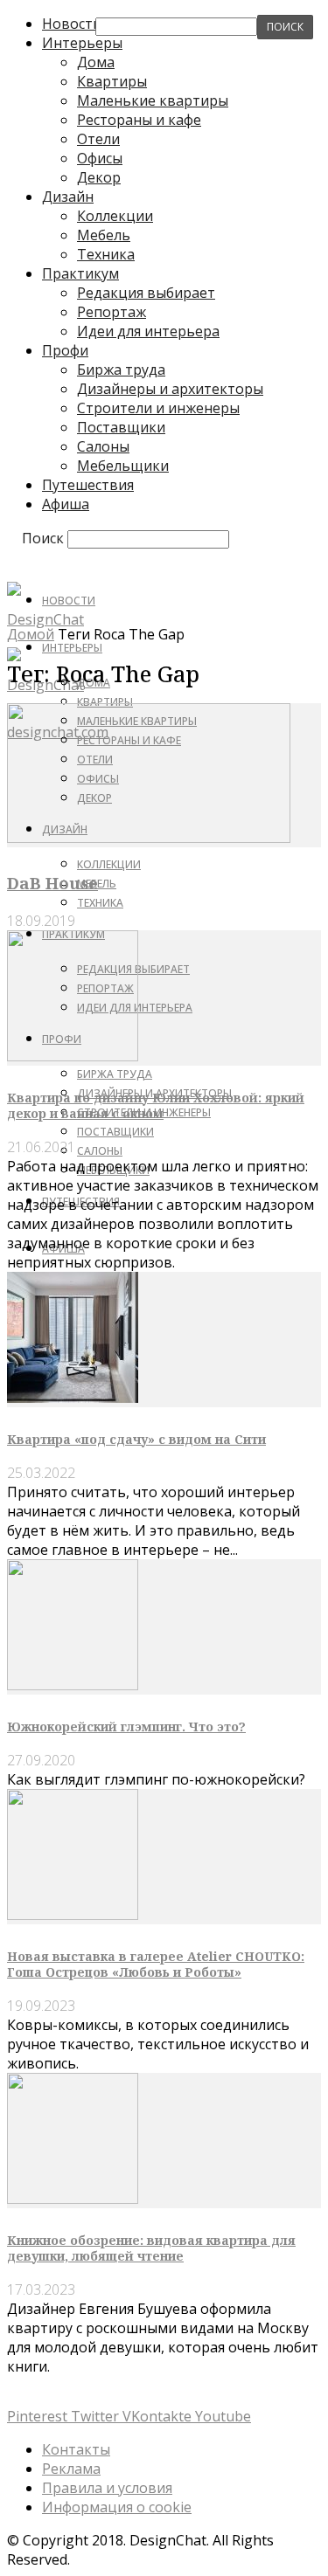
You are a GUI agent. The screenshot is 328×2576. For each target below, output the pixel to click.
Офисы (100, 158)
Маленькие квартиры (153, 100)
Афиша (66, 504)
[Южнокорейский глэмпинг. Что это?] (73, 1685)
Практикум (80, 273)
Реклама (71, 2469)
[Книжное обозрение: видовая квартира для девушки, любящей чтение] (73, 2199)
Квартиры (112, 81)
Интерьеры (72, 648)
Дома (96, 62)
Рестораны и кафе (139, 120)
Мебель (104, 235)
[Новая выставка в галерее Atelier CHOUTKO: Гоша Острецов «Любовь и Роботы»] (73, 1915)
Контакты (76, 2449)
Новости (69, 601)
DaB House (52, 883)
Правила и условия (107, 2488)
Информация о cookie (117, 2507)
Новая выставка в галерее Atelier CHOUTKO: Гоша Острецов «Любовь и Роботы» (156, 1964)
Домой (31, 634)
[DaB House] (149, 838)
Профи (65, 350)
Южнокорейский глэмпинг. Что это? (126, 1727)
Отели (98, 139)
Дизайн (68, 197)
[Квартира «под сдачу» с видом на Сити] (73, 1398)
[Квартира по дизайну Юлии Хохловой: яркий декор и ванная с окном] (73, 1056)
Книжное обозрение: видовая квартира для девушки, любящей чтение (151, 2248)
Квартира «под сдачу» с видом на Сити (136, 1439)
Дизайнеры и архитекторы (170, 389)
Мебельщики (123, 466)
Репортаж (112, 312)
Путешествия (88, 485)
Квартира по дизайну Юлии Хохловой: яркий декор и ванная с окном (156, 1105)
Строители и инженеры (158, 408)
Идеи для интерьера (148, 331)
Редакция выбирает (146, 293)
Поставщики (121, 427)
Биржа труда (121, 369)
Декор (99, 177)
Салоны (103, 446)
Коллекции (115, 216)
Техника (106, 254)
